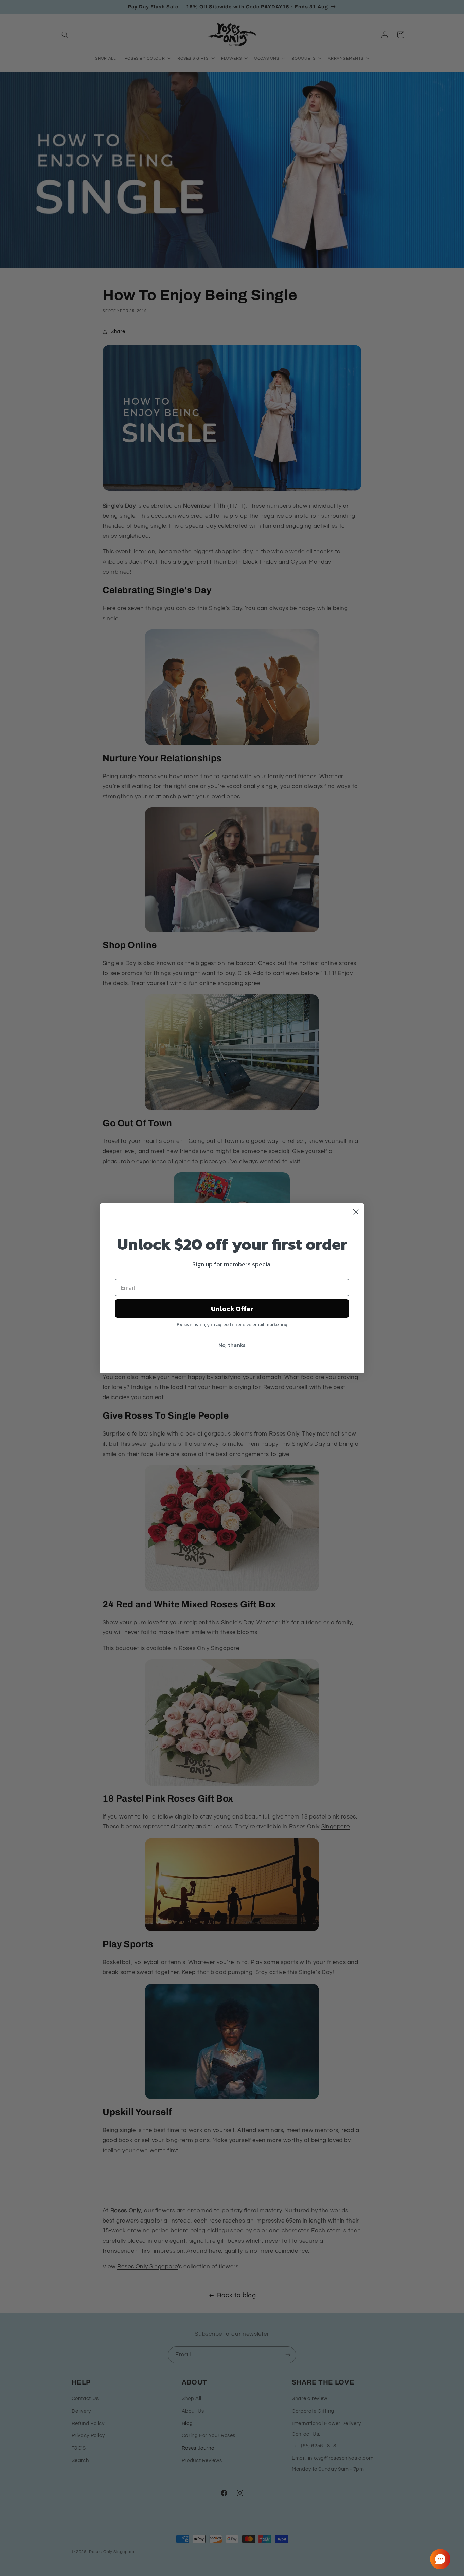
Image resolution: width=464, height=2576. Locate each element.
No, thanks (232, 1345)
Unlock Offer (232, 1309)
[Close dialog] (356, 1212)
